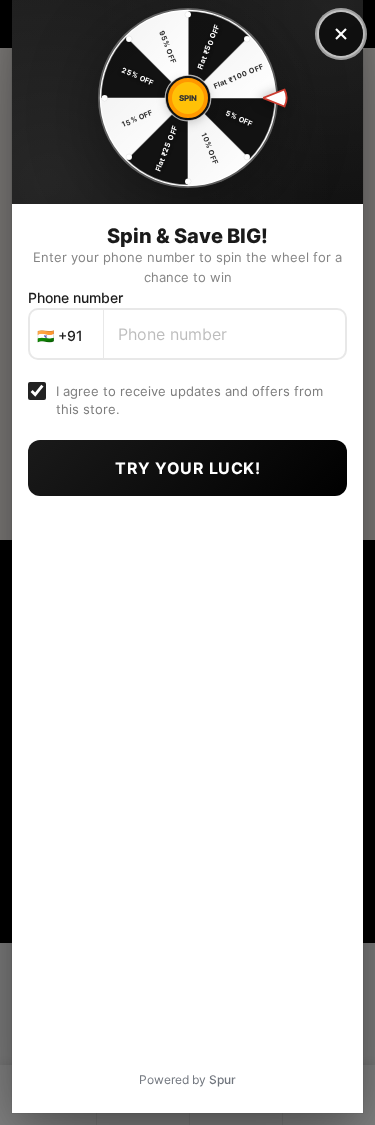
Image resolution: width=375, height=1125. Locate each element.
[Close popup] (341, 34)
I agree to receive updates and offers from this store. (189, 400)
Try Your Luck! (187, 468)
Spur (222, 1079)
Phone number (75, 297)
